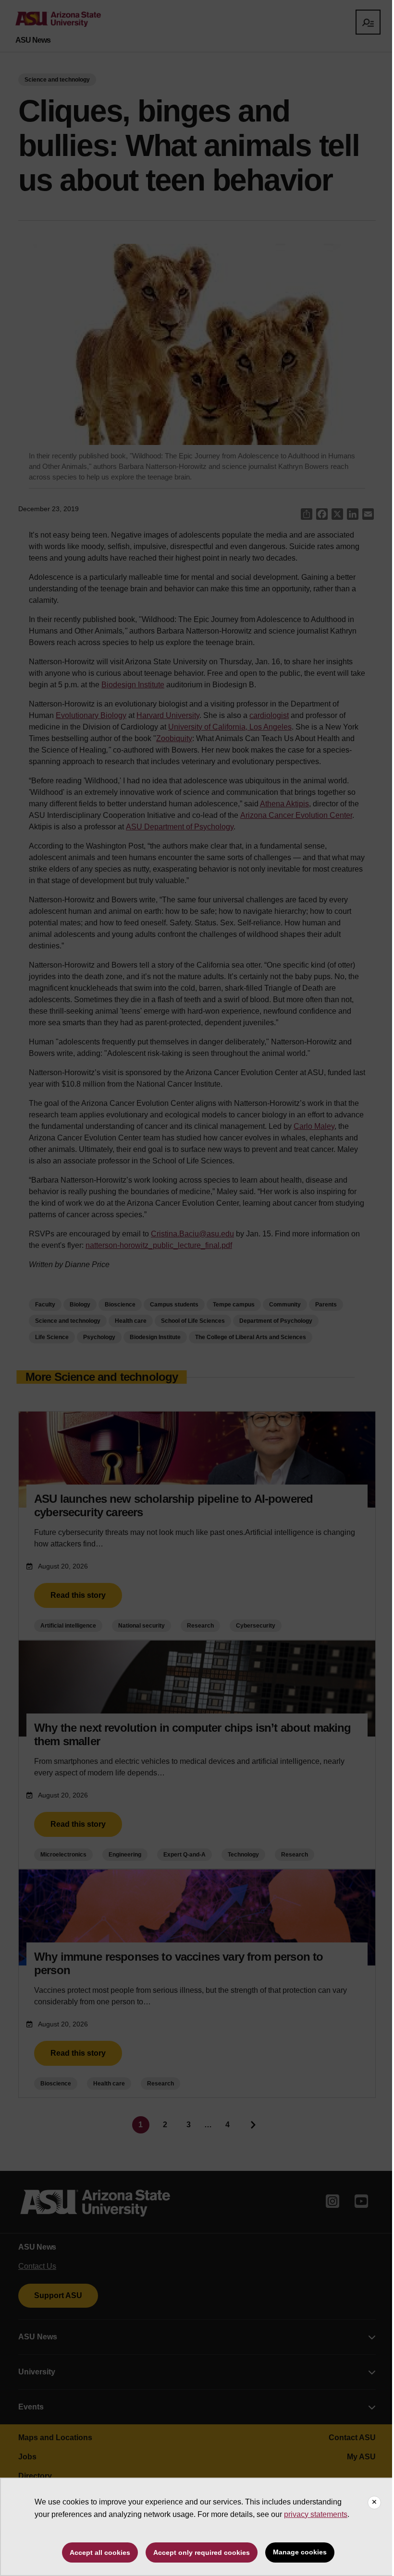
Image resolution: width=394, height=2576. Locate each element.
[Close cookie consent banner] (374, 2503)
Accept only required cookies (202, 2552)
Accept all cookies (100, 2552)
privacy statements (316, 2514)
